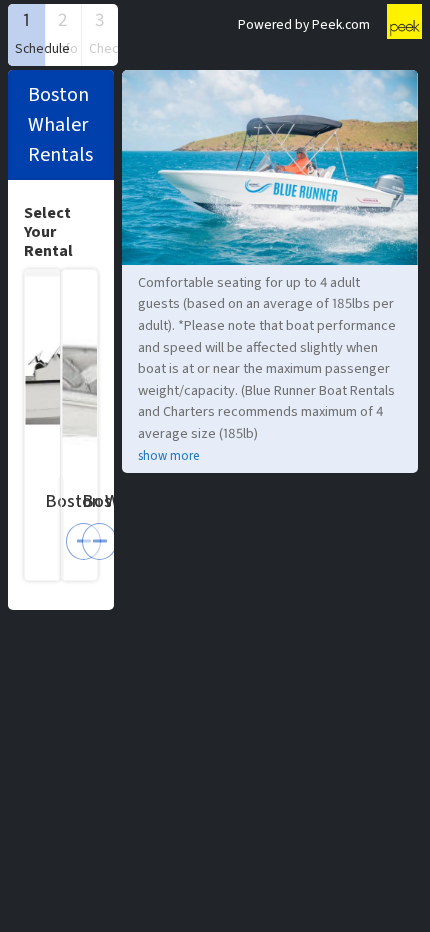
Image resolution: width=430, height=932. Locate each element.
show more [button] (168, 456)
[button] (26, 35)
